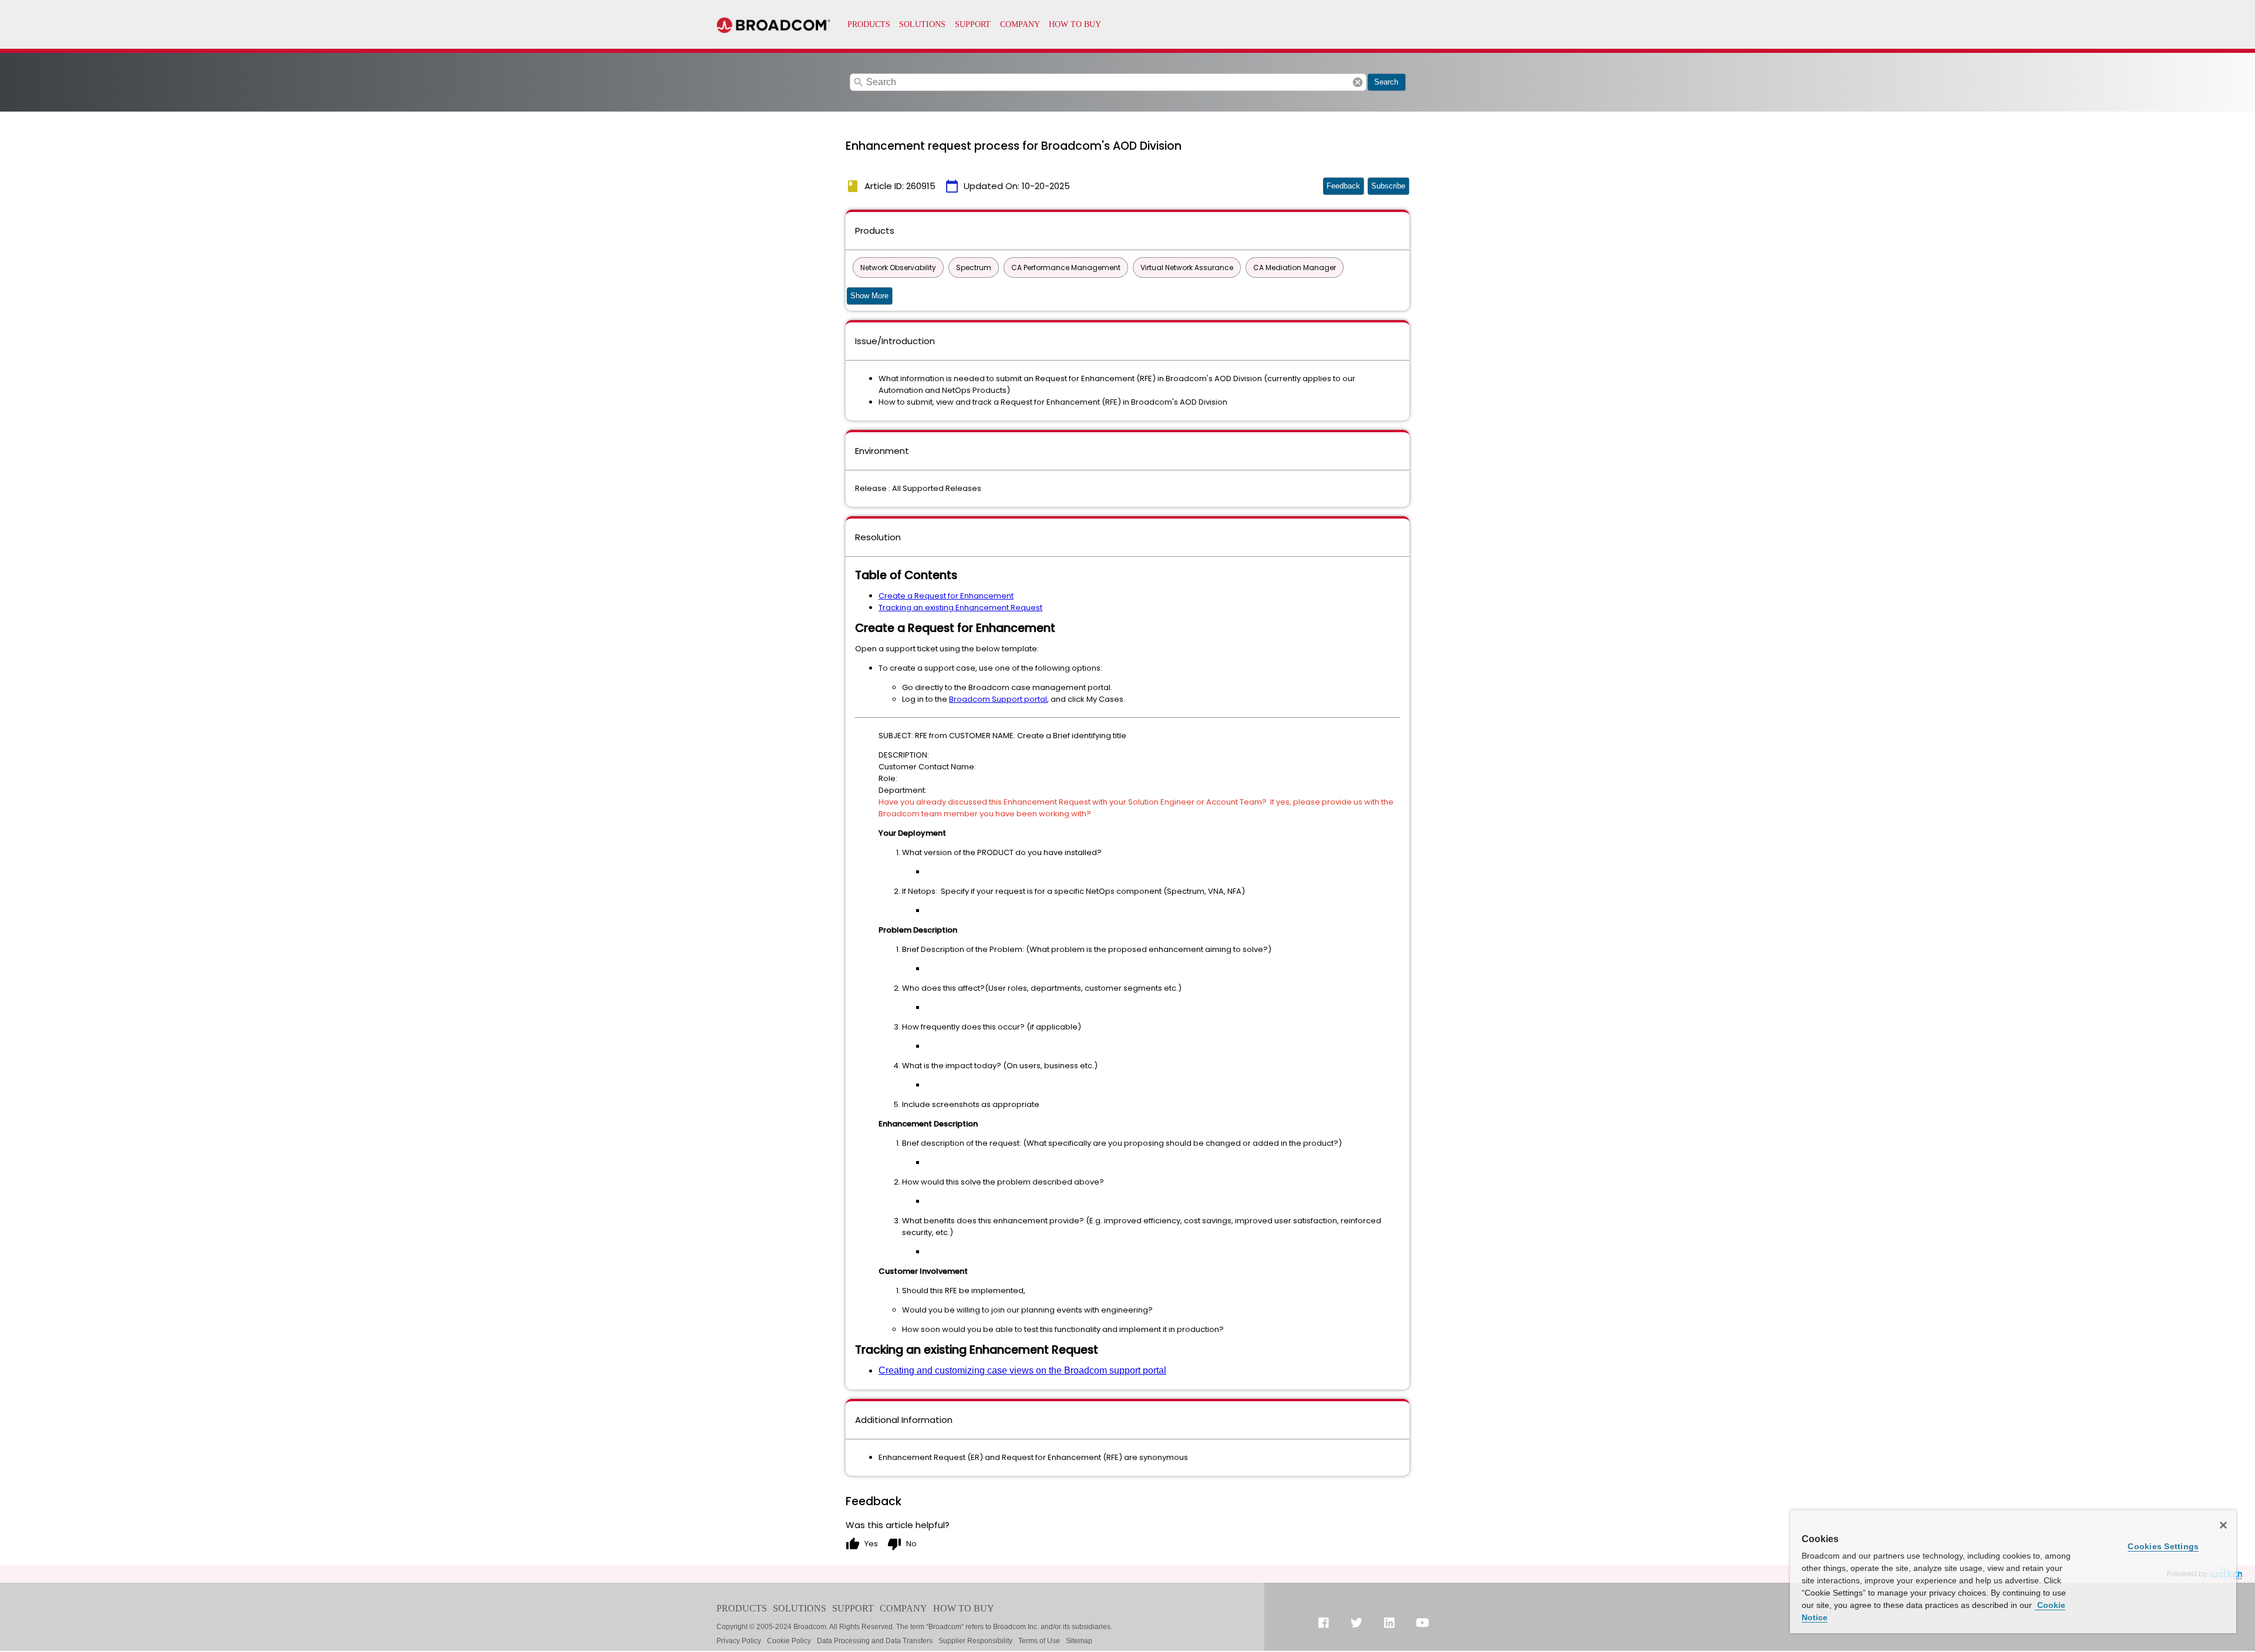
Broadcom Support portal (998, 699)
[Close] (2223, 1525)
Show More (869, 296)
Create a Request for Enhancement (946, 596)
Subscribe (1388, 186)
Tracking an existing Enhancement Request (960, 608)
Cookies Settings (2163, 1546)
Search (1386, 82)
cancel (1358, 82)
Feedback (1343, 186)
